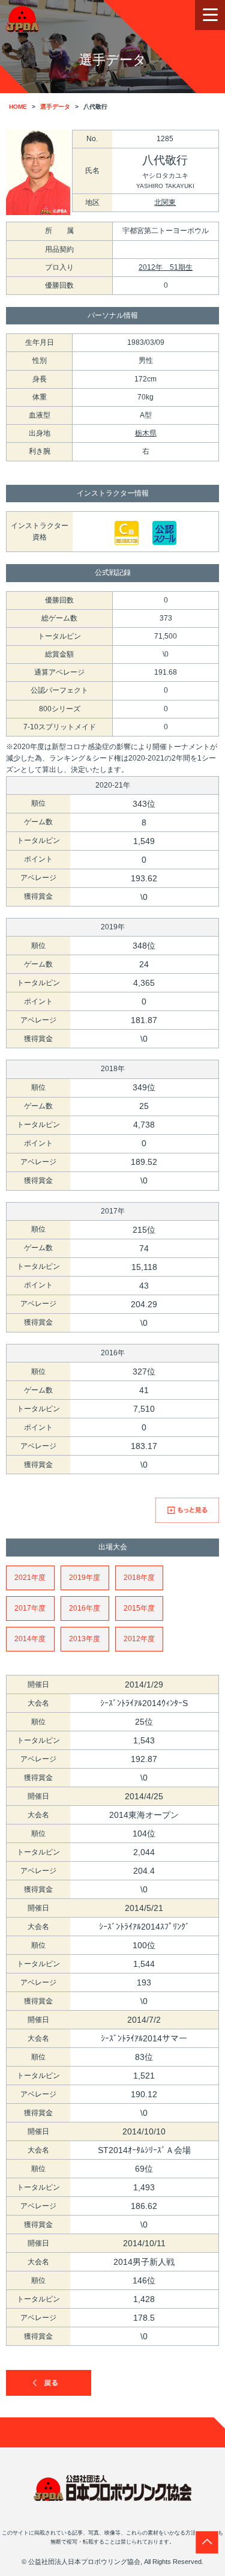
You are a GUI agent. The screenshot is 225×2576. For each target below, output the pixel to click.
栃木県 (146, 433)
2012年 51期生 (166, 267)
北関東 (165, 202)
